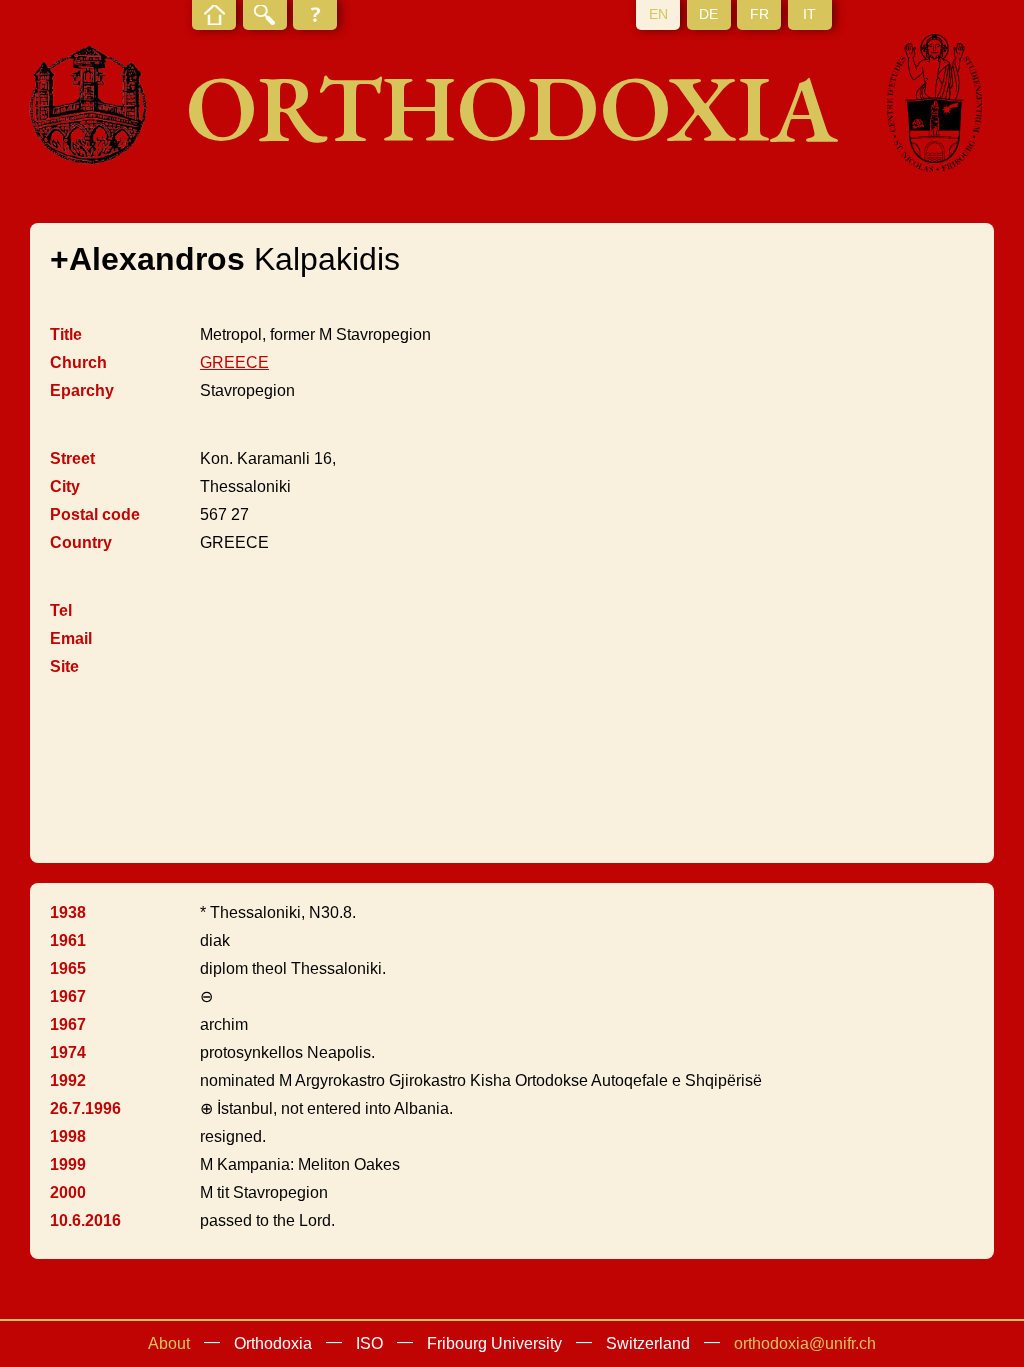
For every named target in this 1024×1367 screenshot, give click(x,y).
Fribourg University (494, 1343)
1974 (68, 1052)
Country (81, 542)
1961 (68, 940)
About (169, 1343)
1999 (68, 1164)
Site (64, 666)
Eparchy (82, 390)
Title (66, 334)
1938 (68, 912)
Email (71, 638)
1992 (68, 1080)
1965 (68, 968)
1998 (68, 1136)
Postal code (95, 514)
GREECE (234, 362)
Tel (61, 610)
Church (78, 362)
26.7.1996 (85, 1108)
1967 (68, 996)
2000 (68, 1192)
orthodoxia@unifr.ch (805, 1343)
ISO (369, 1343)
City (65, 486)
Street (72, 458)
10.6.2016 (85, 1220)
